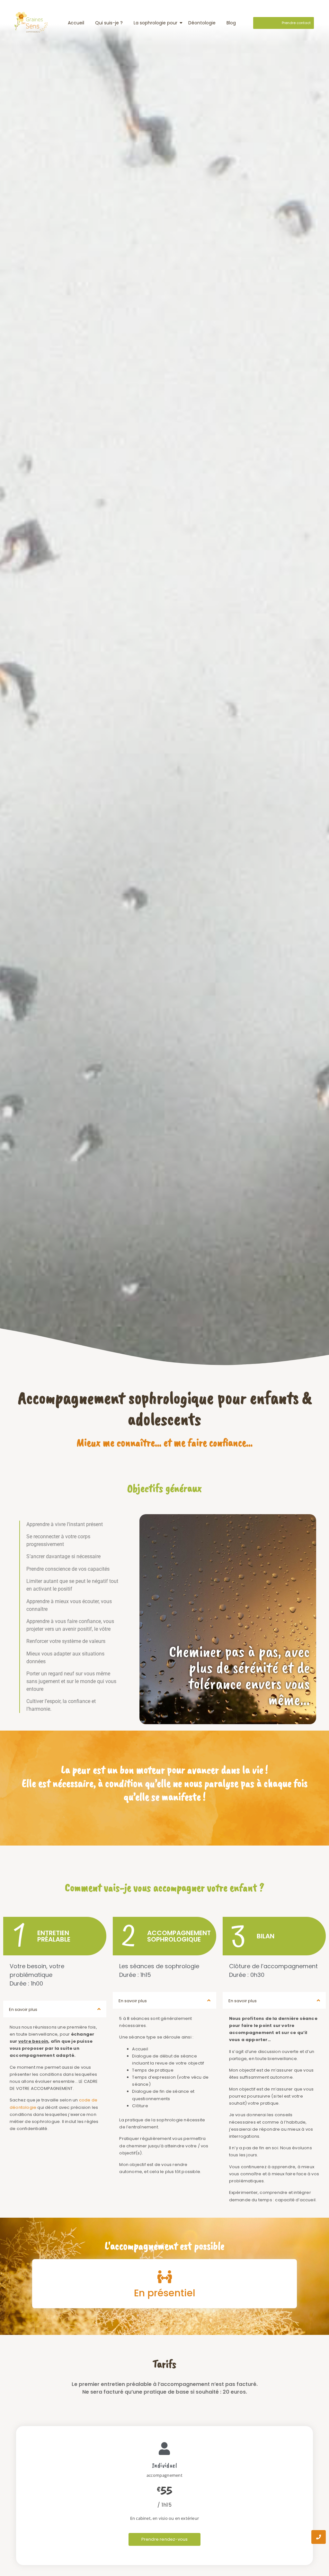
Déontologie (202, 23)
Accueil (76, 23)
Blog (231, 23)
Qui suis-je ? (109, 23)
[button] (55, 2009)
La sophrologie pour (156, 23)
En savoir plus (23, 2009)
